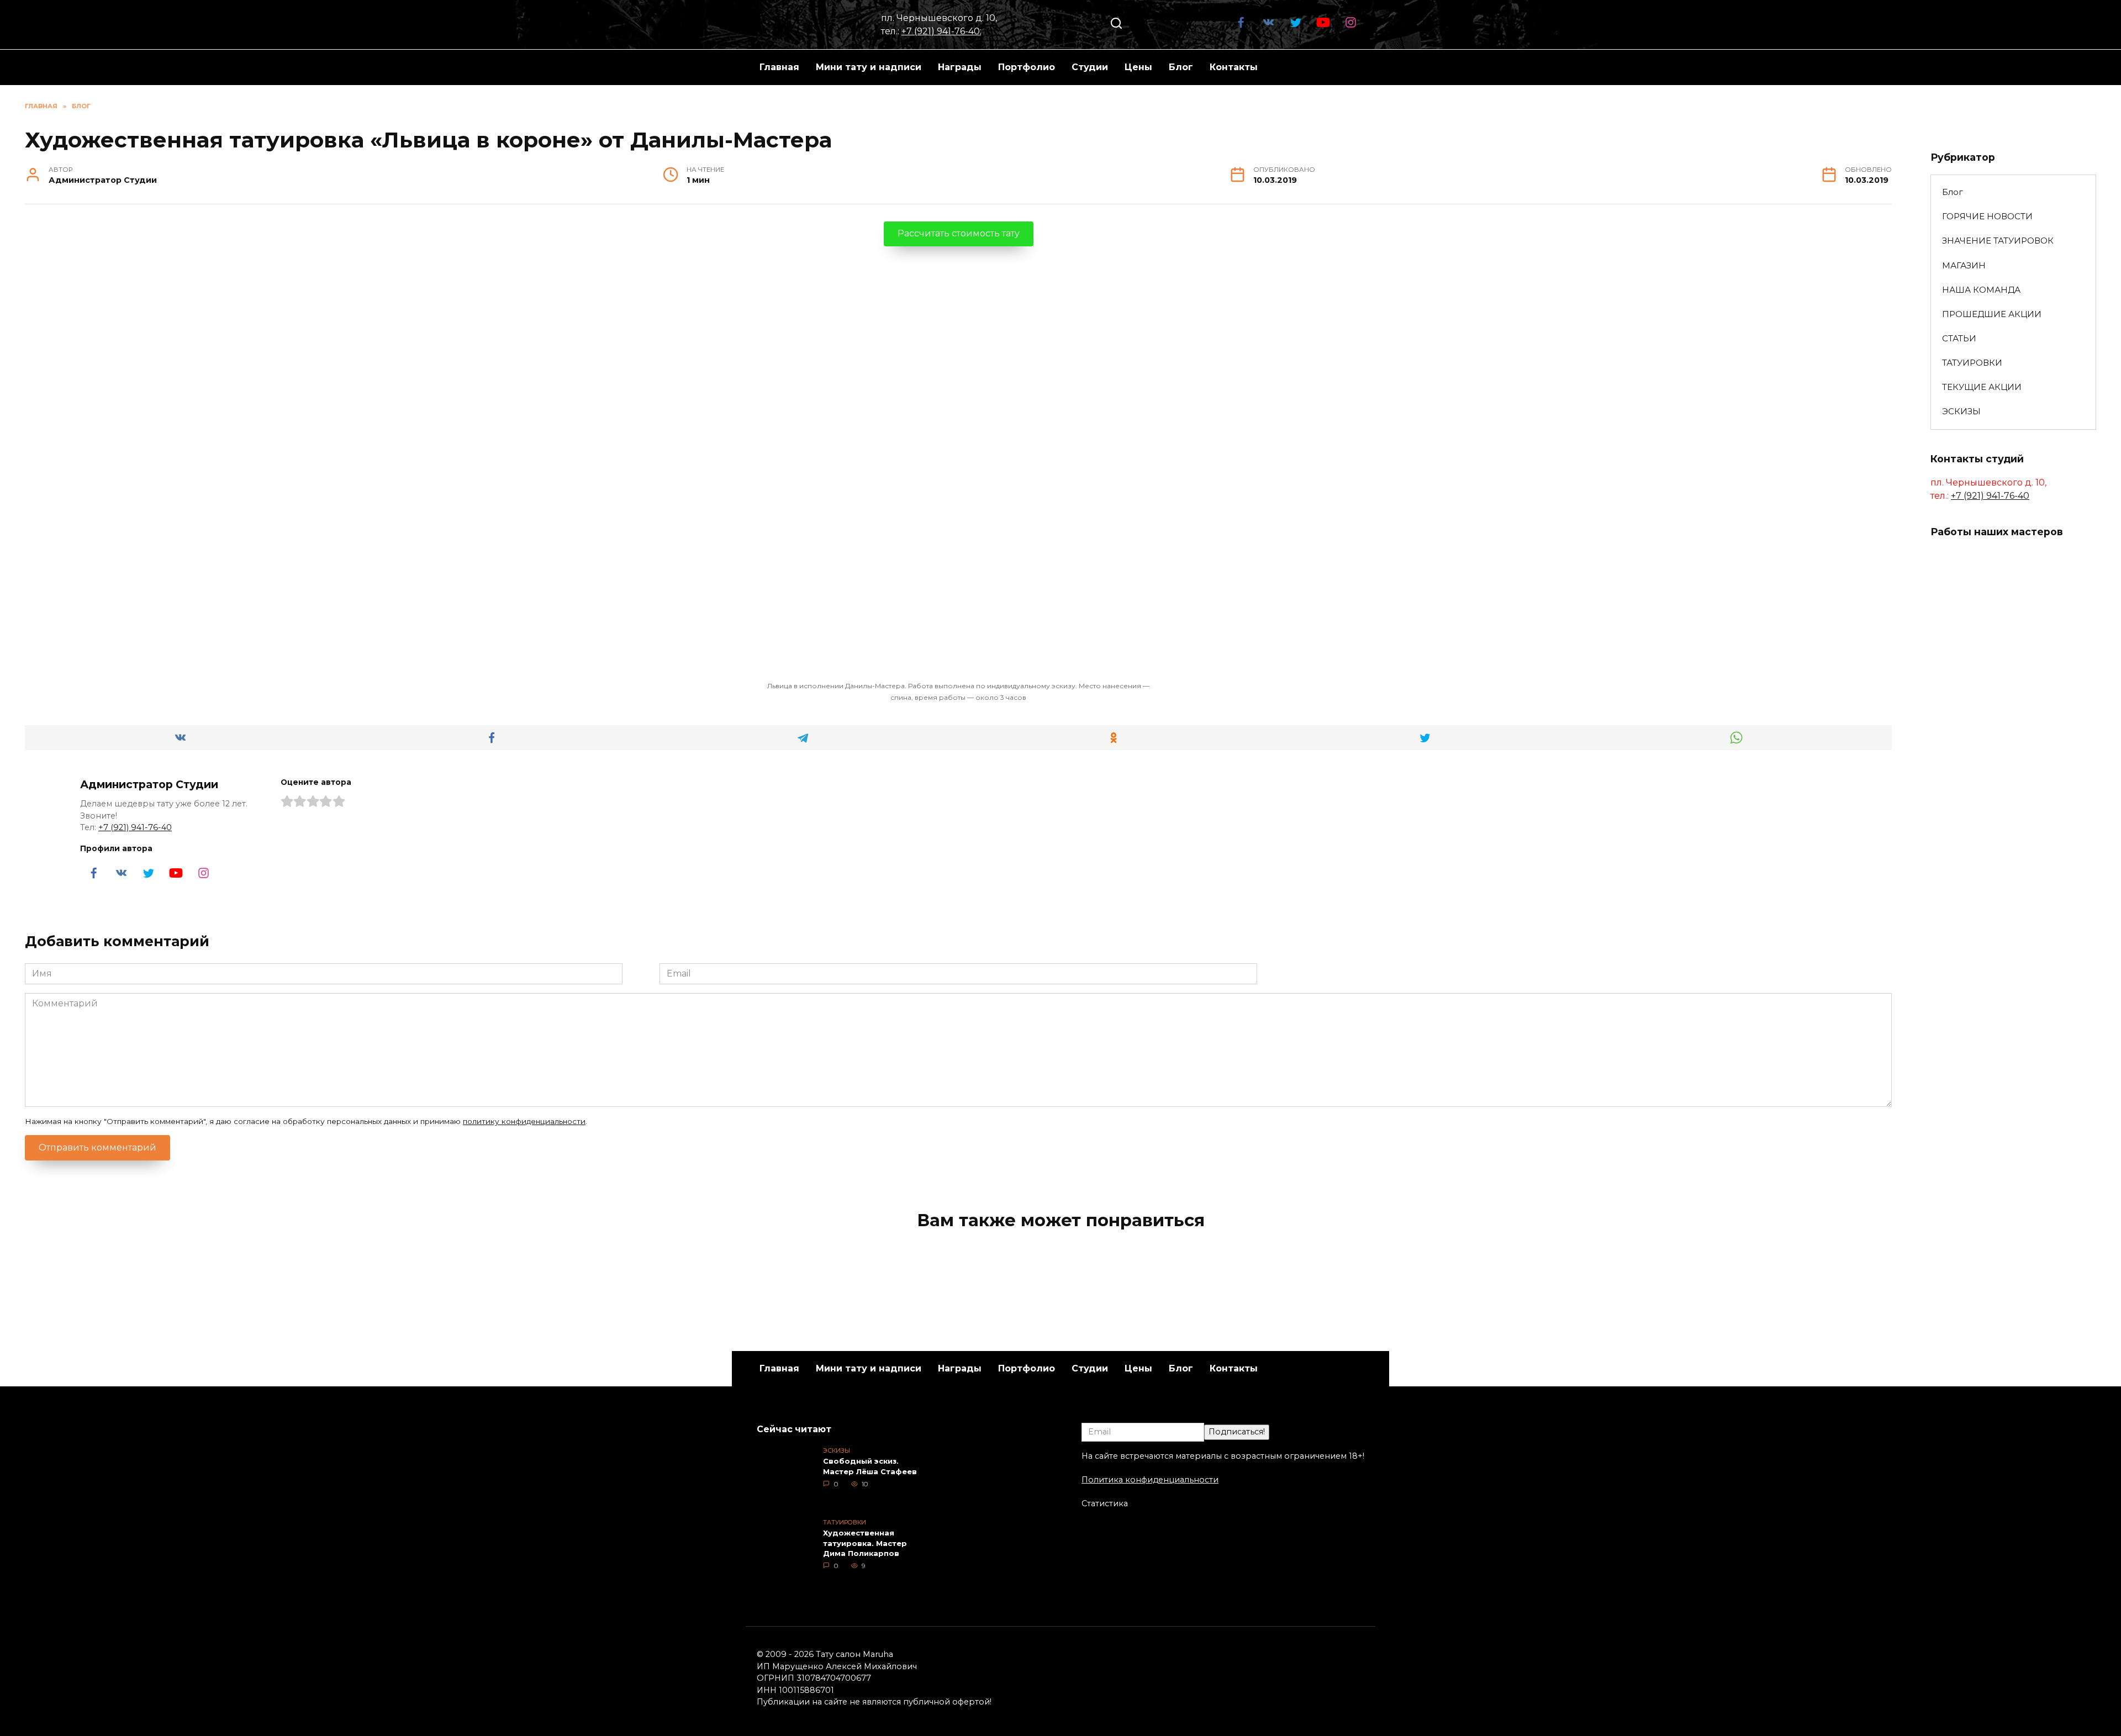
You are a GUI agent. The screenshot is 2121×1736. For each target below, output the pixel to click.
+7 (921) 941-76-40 (941, 31)
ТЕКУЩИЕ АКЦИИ (1982, 387)
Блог (1181, 67)
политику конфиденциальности (524, 1121)
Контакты (1234, 67)
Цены (1138, 67)
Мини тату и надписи (869, 67)
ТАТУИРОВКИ (1972, 363)
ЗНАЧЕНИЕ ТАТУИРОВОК (1998, 241)
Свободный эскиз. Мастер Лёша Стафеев (870, 1466)
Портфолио (1027, 67)
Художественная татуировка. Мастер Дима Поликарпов (865, 1543)
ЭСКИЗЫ (1961, 411)
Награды (960, 67)
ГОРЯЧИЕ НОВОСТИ (1987, 216)
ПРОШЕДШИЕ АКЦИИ (1992, 314)
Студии (1090, 67)
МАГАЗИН (1964, 265)
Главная (779, 67)
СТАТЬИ (1959, 338)
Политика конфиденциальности (1150, 1480)
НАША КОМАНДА (1981, 290)
